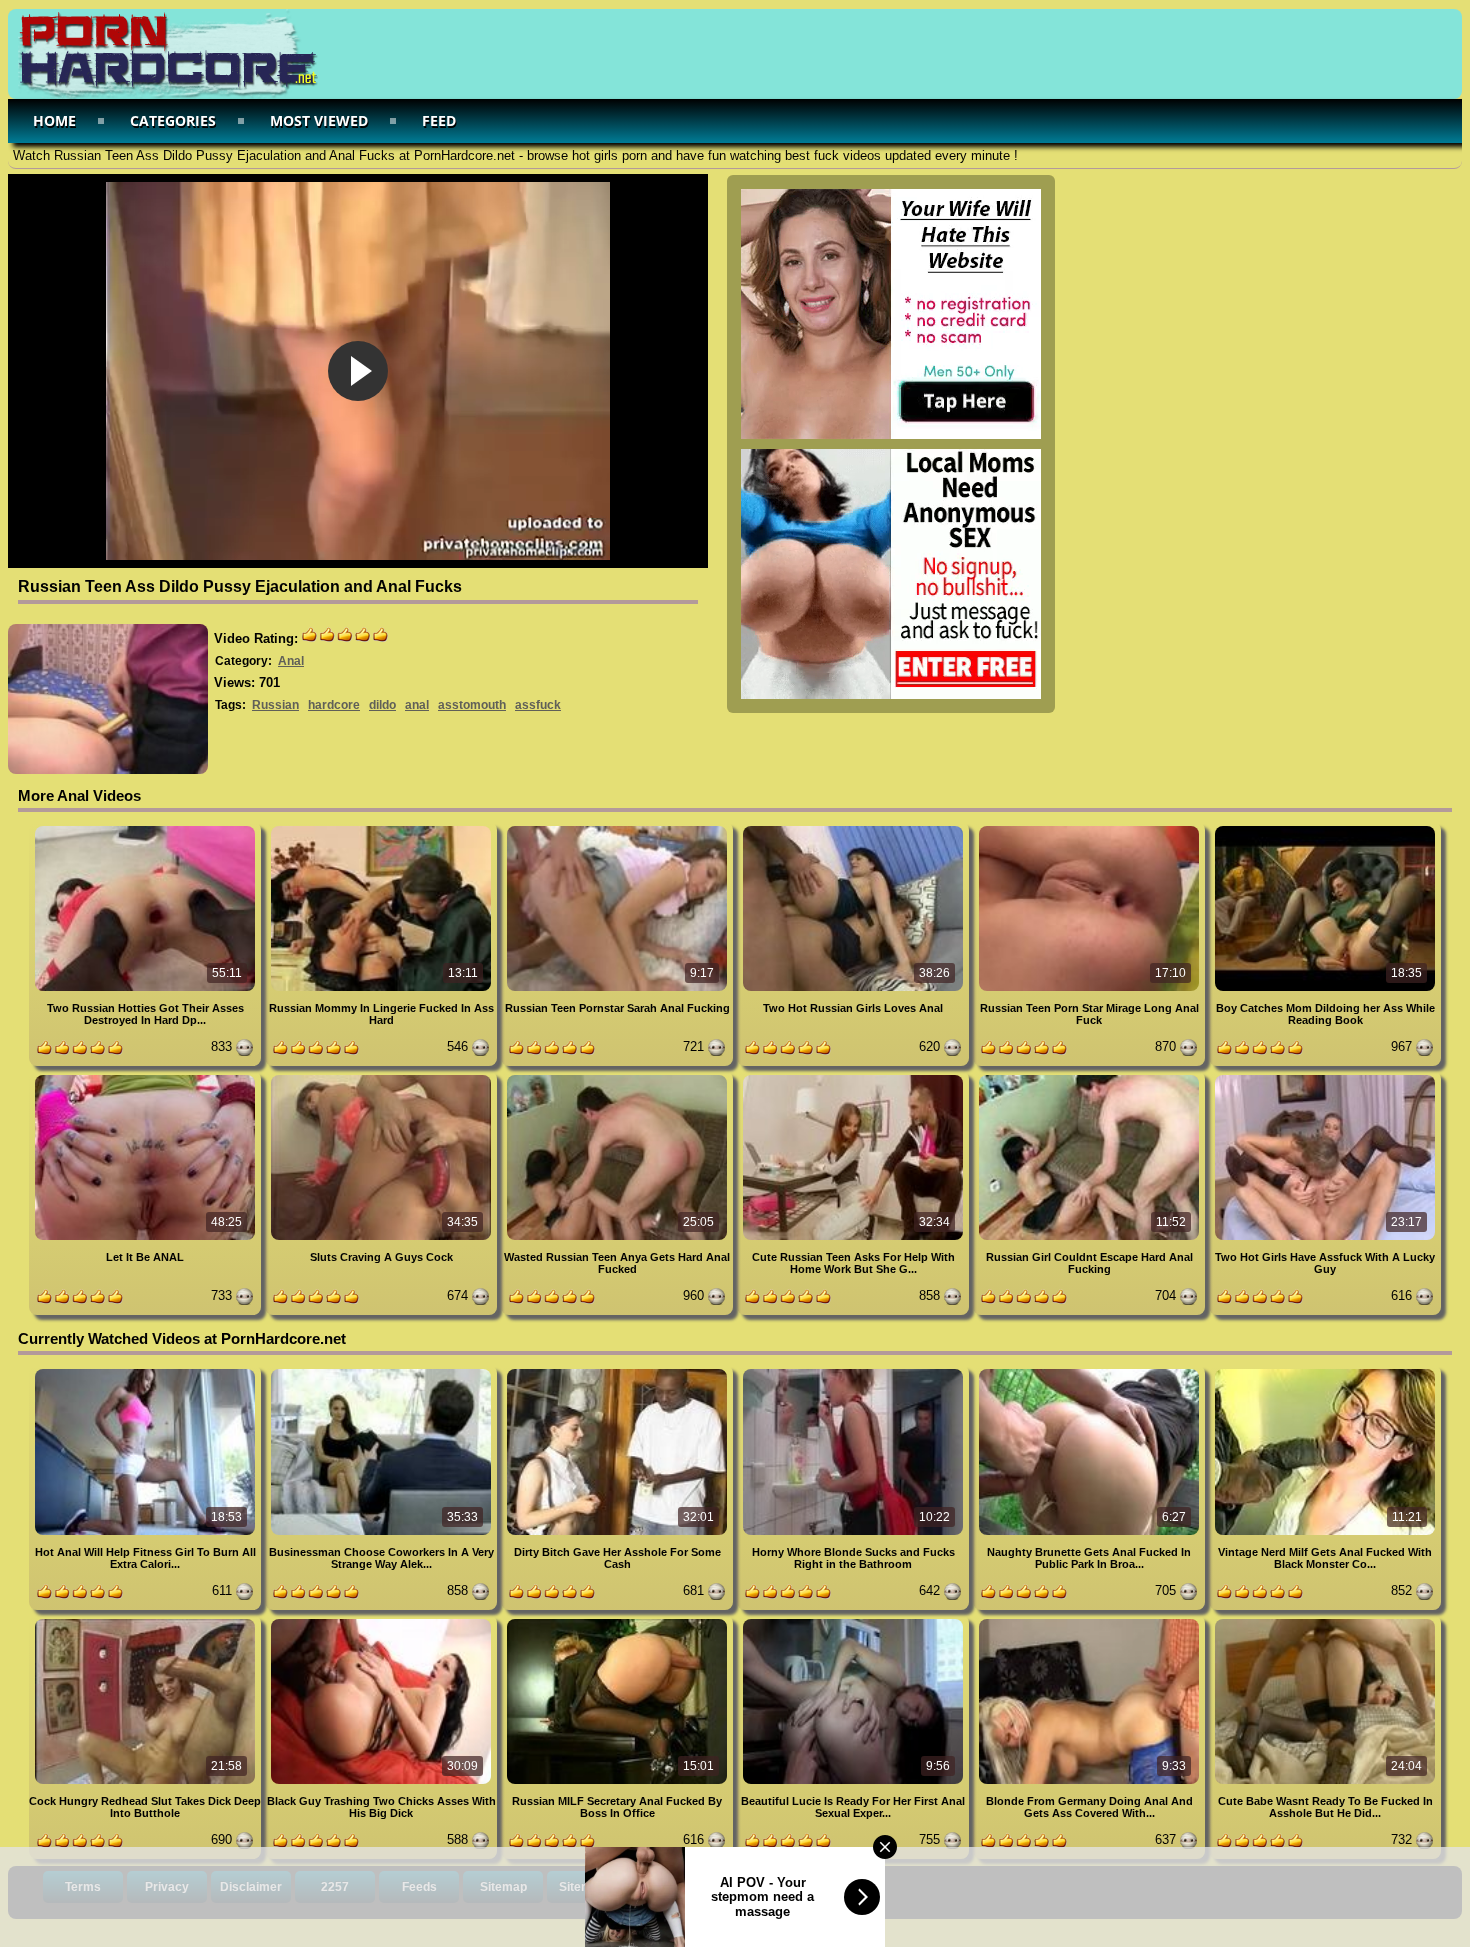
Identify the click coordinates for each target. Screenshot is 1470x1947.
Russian (275, 705)
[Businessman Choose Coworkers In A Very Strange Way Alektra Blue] (383, 1372)
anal (417, 705)
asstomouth (472, 705)
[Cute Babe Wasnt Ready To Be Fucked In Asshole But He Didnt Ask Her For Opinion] (1325, 1622)
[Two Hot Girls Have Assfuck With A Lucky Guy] (1325, 1078)
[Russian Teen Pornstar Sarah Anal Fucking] (619, 829)
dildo (382, 705)
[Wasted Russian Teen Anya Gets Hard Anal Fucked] (619, 1078)
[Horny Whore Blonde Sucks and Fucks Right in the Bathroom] (855, 1372)
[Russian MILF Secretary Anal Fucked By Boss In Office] (619, 1622)
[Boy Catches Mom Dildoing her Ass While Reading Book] (1325, 829)
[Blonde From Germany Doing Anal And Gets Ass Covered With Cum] (1091, 1622)
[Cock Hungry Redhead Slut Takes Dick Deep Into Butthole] (147, 1622)
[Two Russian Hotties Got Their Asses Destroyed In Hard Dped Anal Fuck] (147, 829)
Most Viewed (319, 120)
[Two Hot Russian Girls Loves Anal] (855, 829)
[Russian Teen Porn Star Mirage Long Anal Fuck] (1091, 829)
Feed (439, 120)
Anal (291, 661)
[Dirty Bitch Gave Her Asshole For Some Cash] (619, 1372)
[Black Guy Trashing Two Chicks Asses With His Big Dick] (383, 1622)
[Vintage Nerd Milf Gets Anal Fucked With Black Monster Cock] (1325, 1372)
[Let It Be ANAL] (147, 1078)
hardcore (334, 705)
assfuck (538, 705)
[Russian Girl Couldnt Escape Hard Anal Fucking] (1091, 1078)
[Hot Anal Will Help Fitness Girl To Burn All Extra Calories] (147, 1372)
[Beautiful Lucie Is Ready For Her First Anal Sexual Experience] (855, 1622)
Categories (173, 120)
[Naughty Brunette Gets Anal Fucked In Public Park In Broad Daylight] (1091, 1372)
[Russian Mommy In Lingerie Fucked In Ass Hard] (383, 829)
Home (54, 120)
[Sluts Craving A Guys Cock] (383, 1078)
